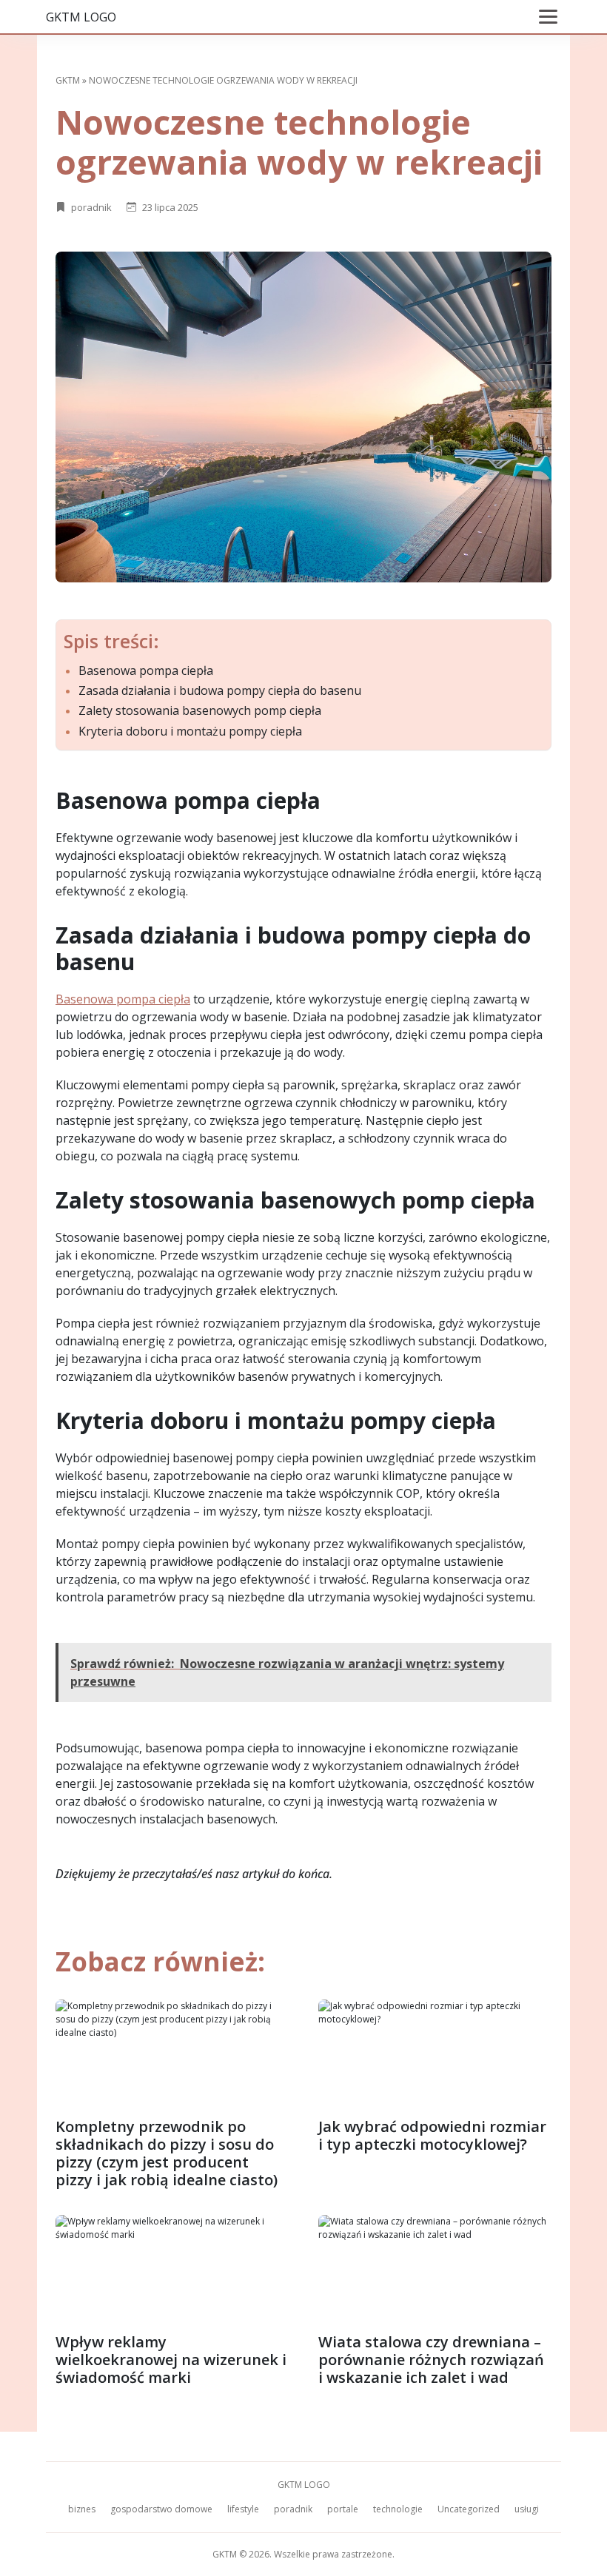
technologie (398, 2509)
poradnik (91, 207)
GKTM (68, 80)
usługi (527, 2509)
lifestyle (243, 2509)
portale (343, 2509)
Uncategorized (469, 2509)
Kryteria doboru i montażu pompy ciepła (190, 732)
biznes (82, 2509)
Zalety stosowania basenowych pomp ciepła (200, 711)
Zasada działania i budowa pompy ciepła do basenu (220, 691)
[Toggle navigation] (548, 17)
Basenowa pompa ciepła (146, 671)
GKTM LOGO (81, 17)
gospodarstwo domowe (161, 2509)
